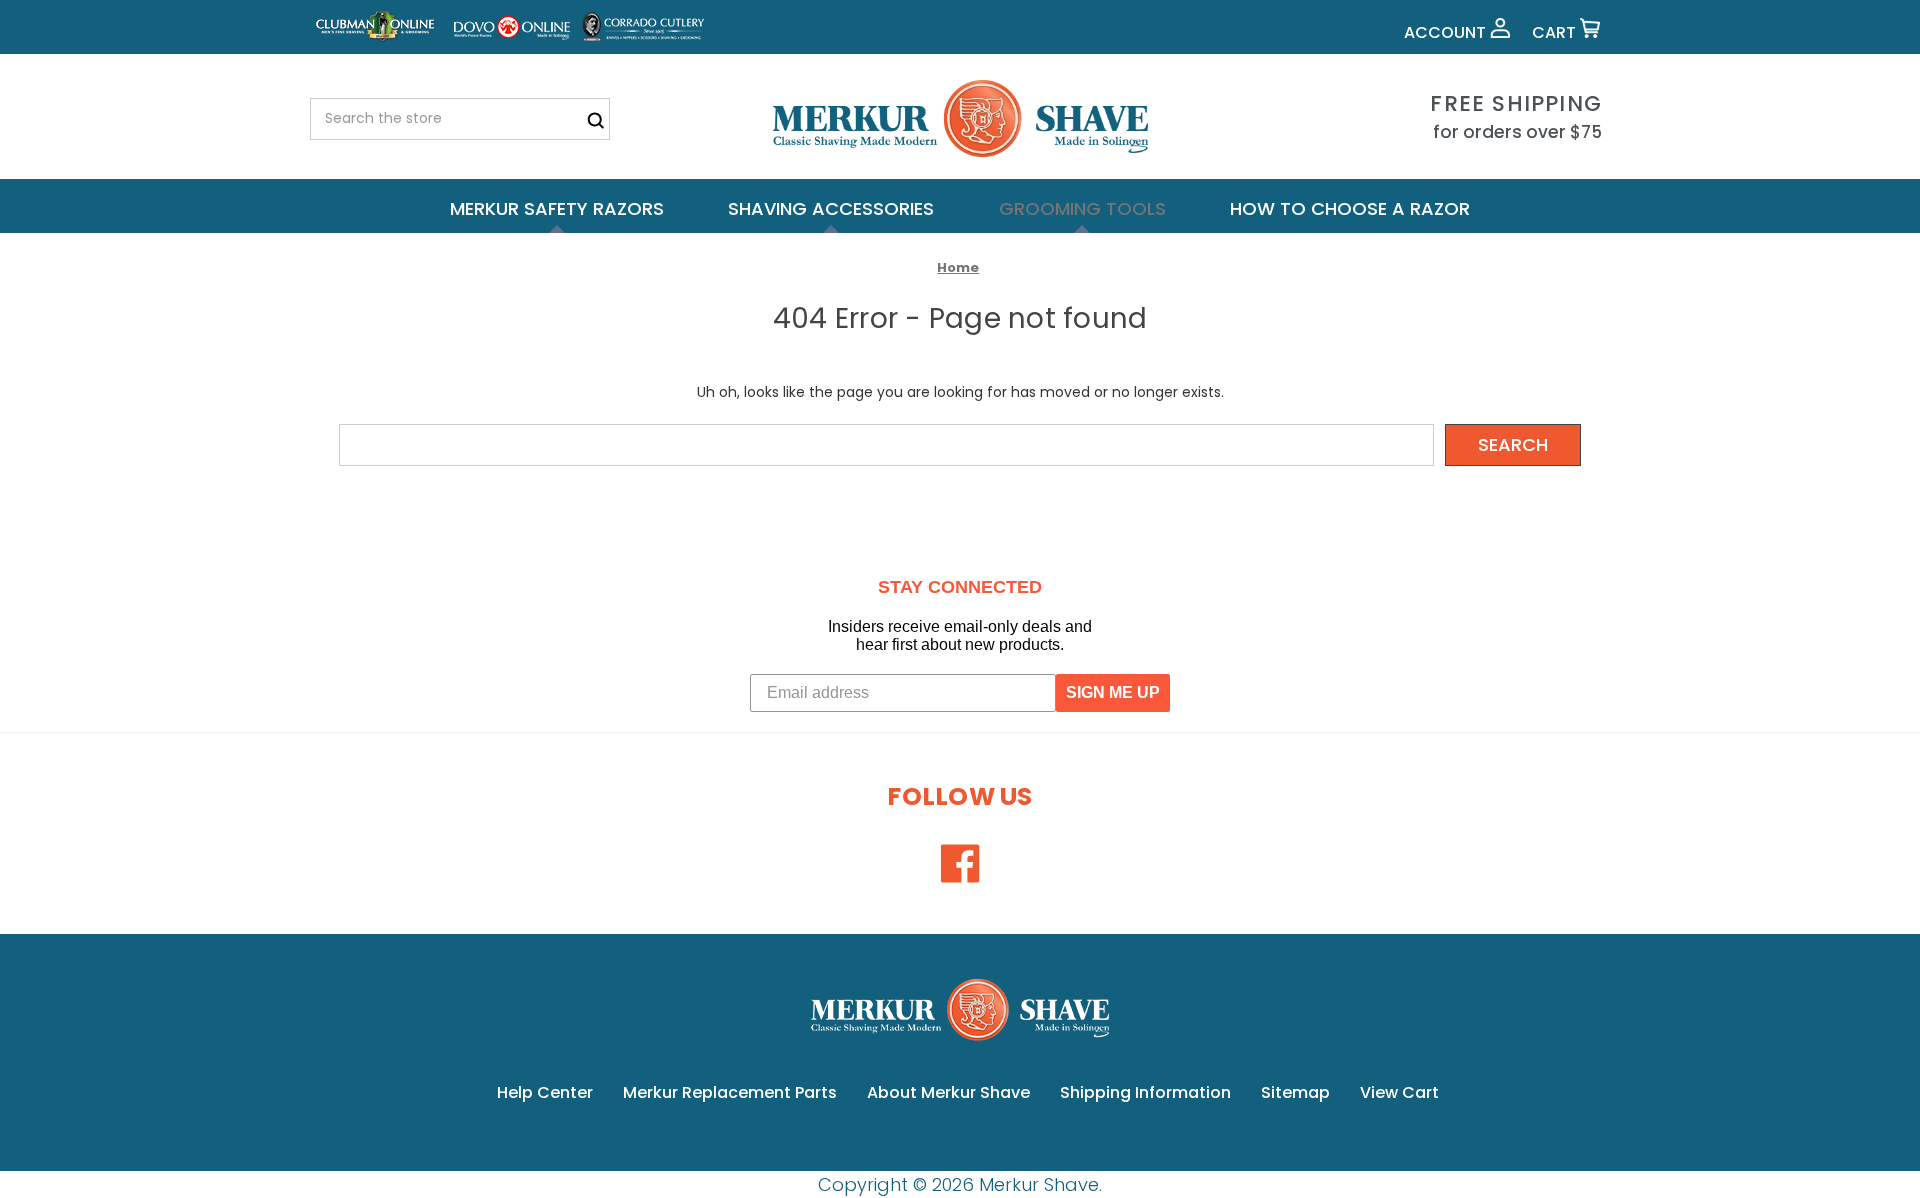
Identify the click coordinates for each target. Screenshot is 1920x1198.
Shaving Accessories (831, 208)
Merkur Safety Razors (557, 208)
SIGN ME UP (1113, 692)
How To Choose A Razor (1350, 208)
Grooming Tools (1082, 208)
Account (1447, 32)
